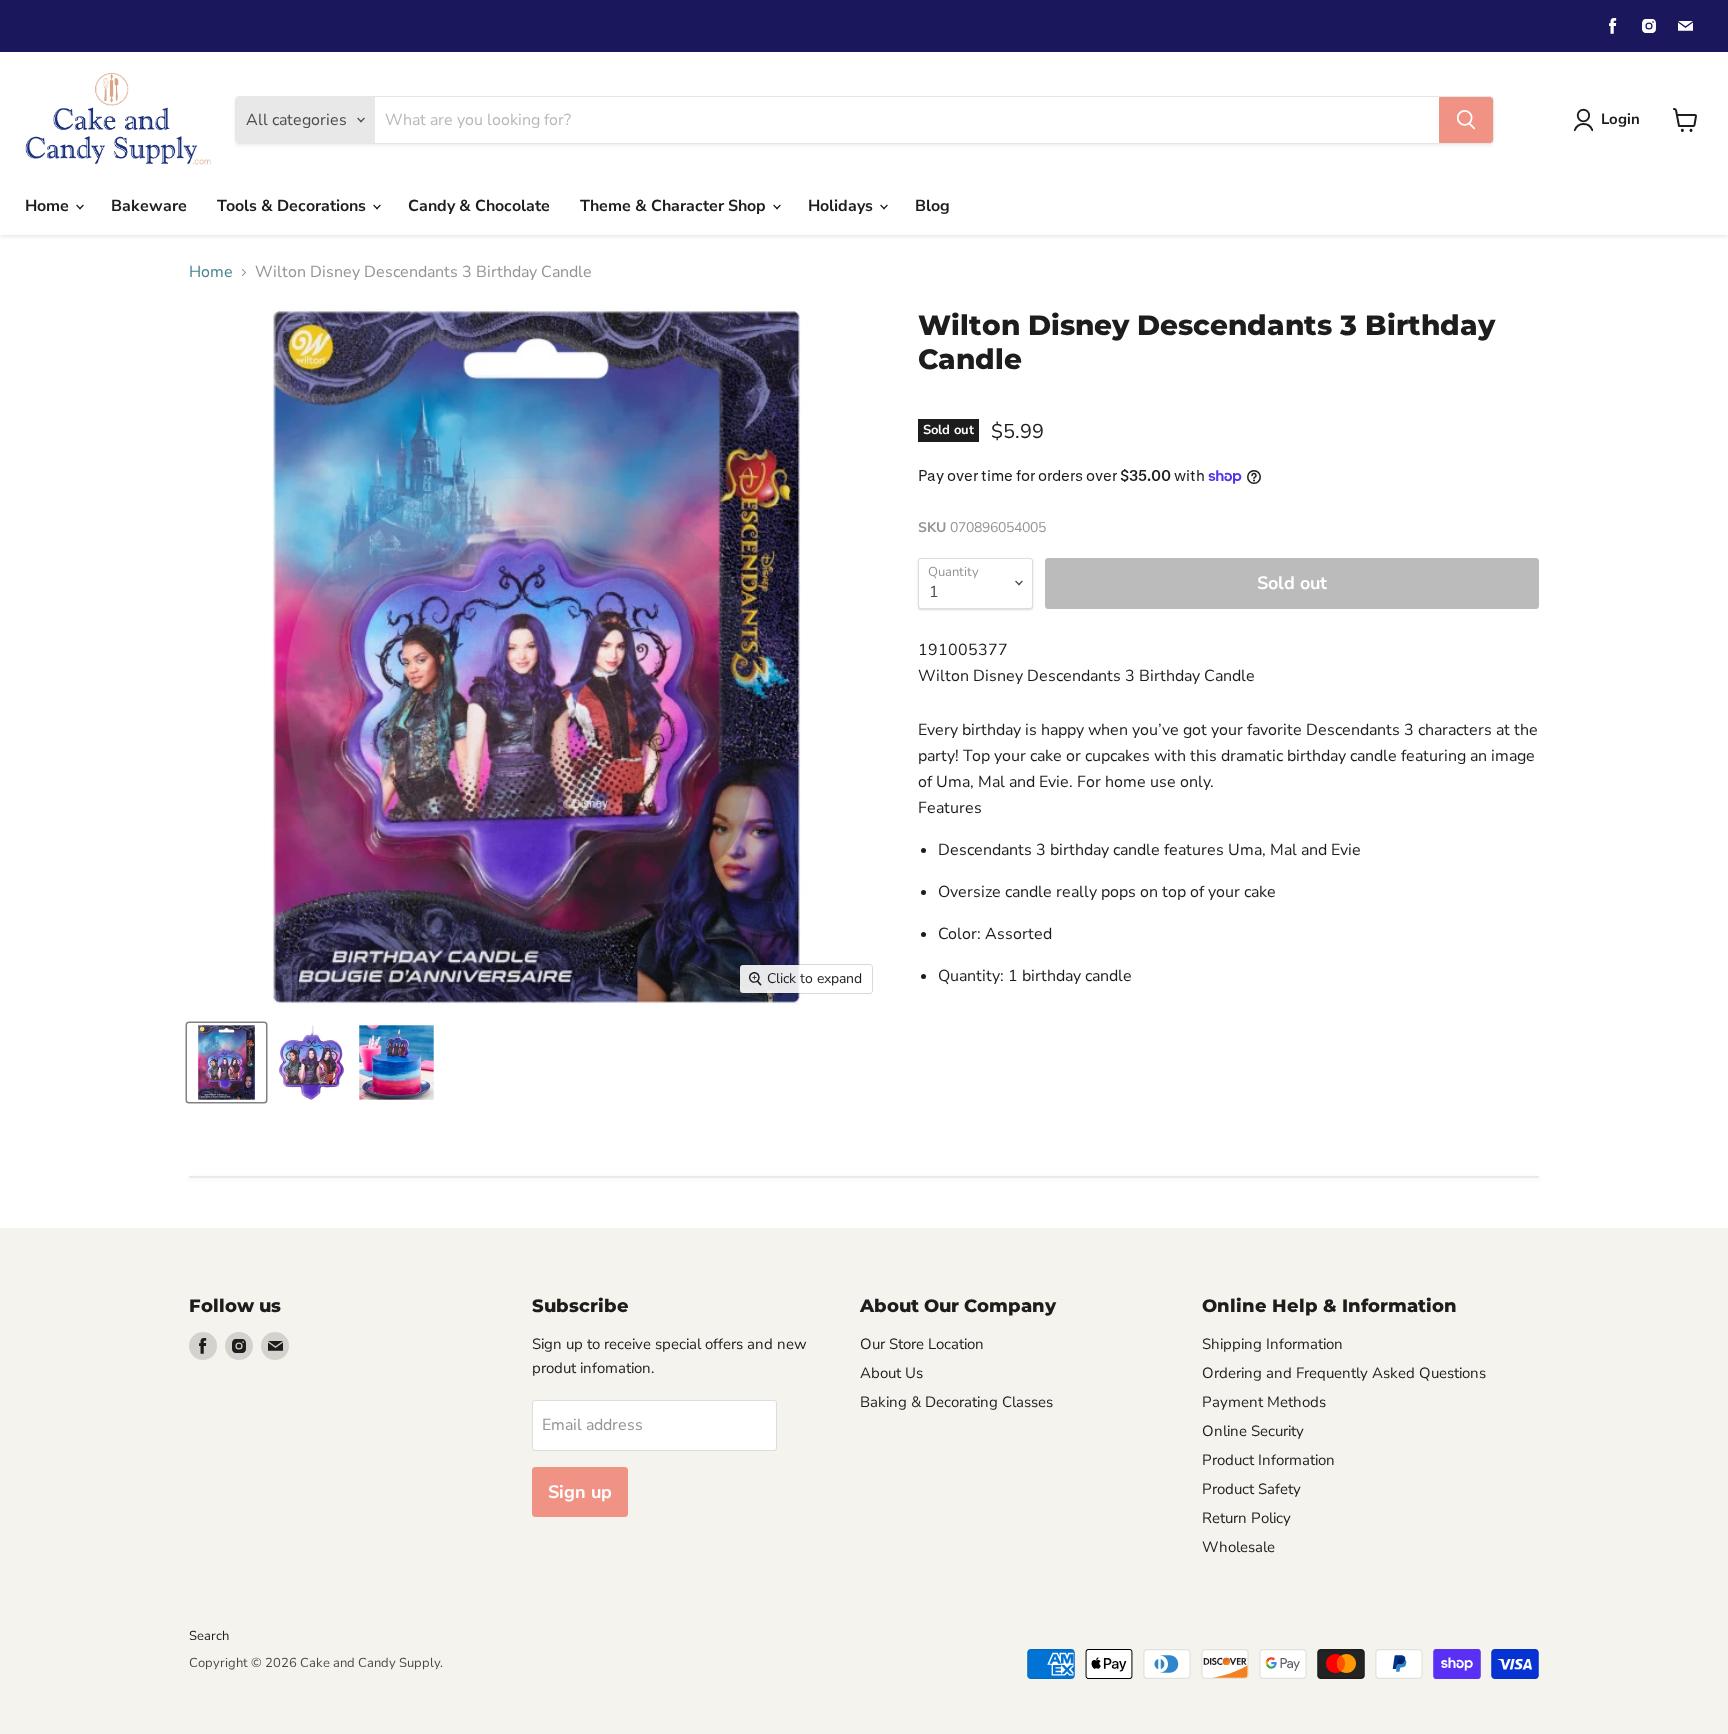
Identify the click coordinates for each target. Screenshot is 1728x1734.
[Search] (1466, 120)
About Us (891, 1373)
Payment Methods (1264, 1402)
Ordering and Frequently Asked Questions (1344, 1373)
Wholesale (1238, 1547)
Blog (932, 206)
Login (1620, 119)
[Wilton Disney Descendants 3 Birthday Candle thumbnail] (226, 1062)
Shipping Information (1272, 1344)
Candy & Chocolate (479, 206)
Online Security (1253, 1431)
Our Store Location (922, 1344)
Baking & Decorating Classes (956, 1402)
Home (49, 206)
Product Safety (1251, 1489)
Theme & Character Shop (675, 206)
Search (209, 1636)
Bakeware (149, 206)
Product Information (1268, 1460)
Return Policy (1246, 1518)
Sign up (580, 1492)
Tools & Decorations (293, 206)
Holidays (842, 206)
